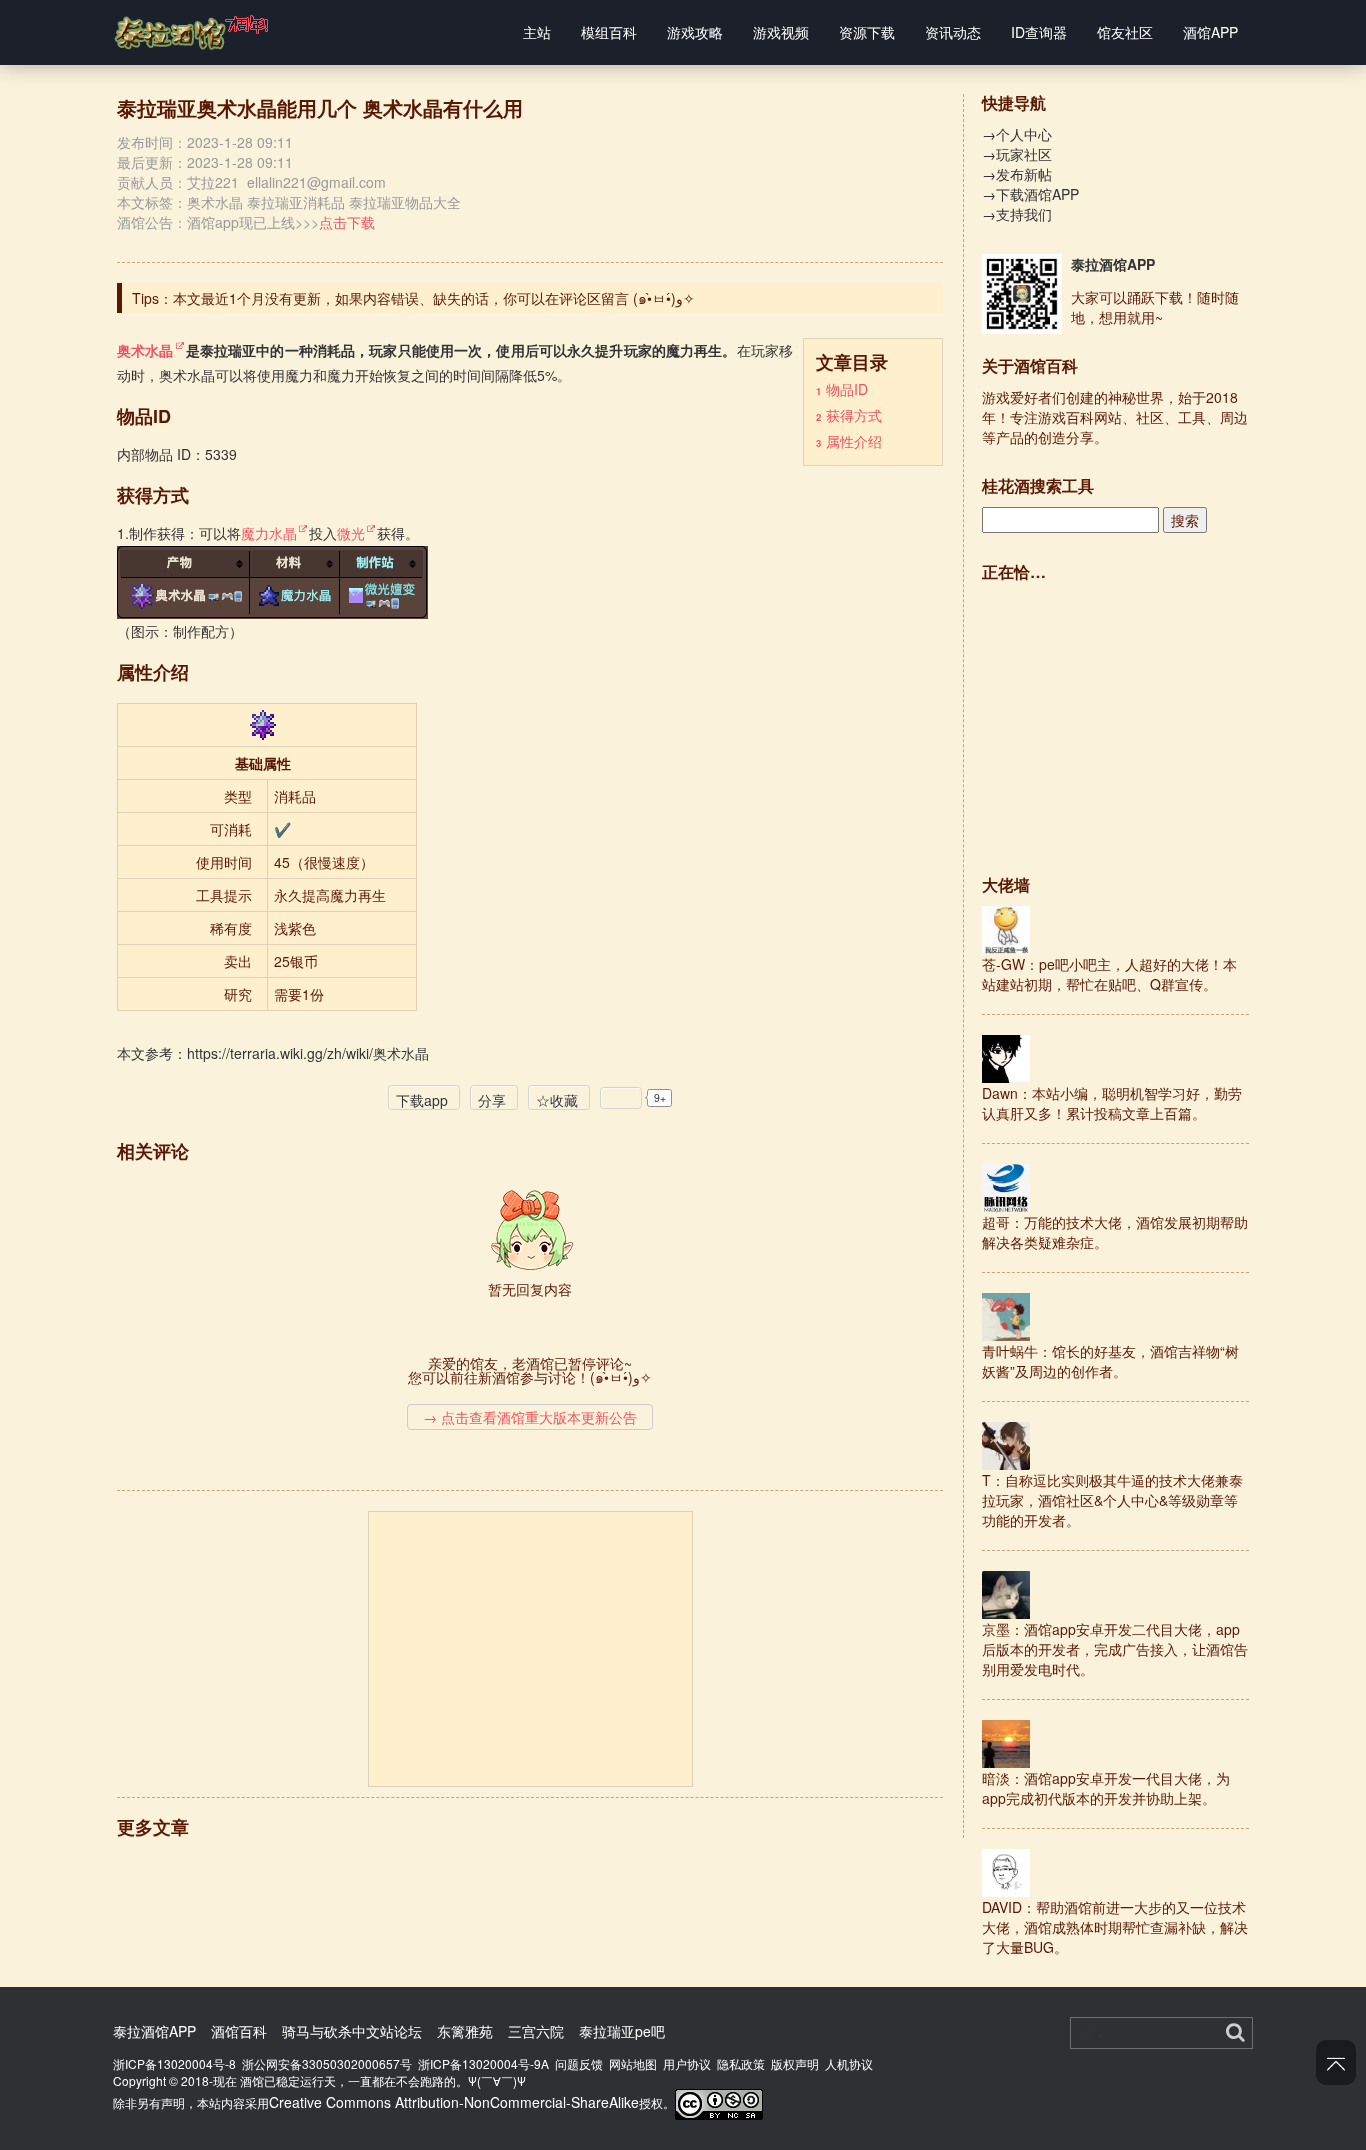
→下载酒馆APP (1030, 194)
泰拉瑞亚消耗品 (296, 202)
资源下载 (867, 32)
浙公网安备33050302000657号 (327, 2063)
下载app (422, 1100)
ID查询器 (1039, 32)
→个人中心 (1017, 134)
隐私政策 (741, 2063)
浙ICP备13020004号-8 (174, 2063)
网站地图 (633, 2063)
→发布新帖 (1017, 174)
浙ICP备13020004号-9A (483, 2063)
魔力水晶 (269, 533)
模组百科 (609, 32)
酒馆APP (1210, 32)
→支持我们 (1017, 214)
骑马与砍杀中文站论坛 (352, 2031)
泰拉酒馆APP (1113, 264)
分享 (492, 1100)
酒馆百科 (239, 2031)
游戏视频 (781, 32)
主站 (537, 32)
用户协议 (687, 2063)
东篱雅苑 (465, 2031)
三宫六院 (536, 2031)
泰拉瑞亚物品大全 (405, 202)
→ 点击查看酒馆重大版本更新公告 (530, 1417)
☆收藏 (557, 1100)
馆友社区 (1125, 32)
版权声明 (795, 2063)
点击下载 (347, 222)
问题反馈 (579, 2063)
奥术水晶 (215, 202)
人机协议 (849, 2063)
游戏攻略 (695, 32)
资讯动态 (953, 32)
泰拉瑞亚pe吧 (622, 2031)
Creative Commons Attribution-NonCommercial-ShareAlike (454, 2102)
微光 (351, 533)
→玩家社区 (1017, 154)
